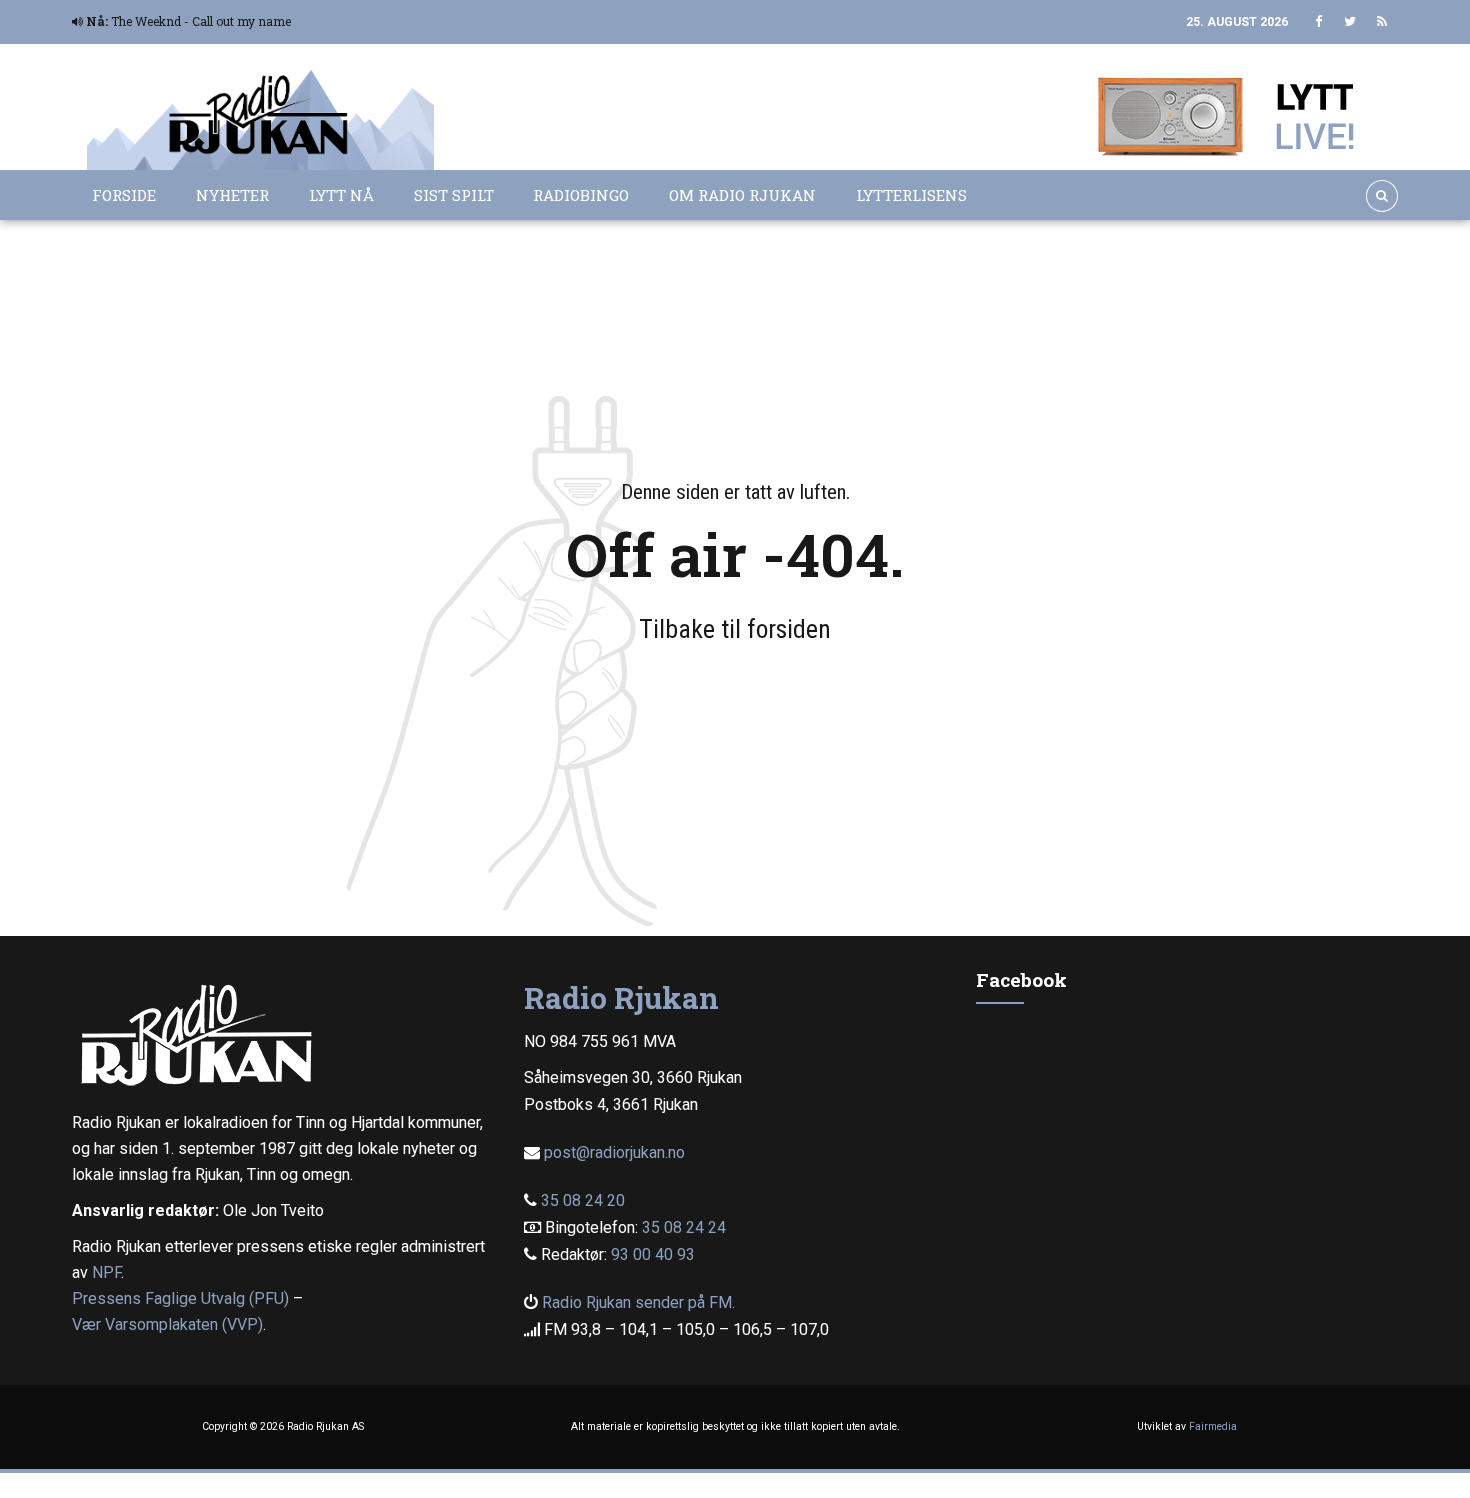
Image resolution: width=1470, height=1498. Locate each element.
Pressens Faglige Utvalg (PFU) (180, 1298)
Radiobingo (581, 195)
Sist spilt (454, 195)
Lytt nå (341, 195)
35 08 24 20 (583, 1200)
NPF (106, 1272)
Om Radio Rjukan (742, 195)
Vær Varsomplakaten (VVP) (167, 1324)
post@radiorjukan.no (614, 1152)
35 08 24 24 (684, 1227)
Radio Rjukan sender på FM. (638, 1302)
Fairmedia (1213, 1426)
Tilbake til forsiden (735, 629)
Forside (124, 195)
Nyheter (232, 195)
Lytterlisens (911, 195)
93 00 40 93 (653, 1254)
